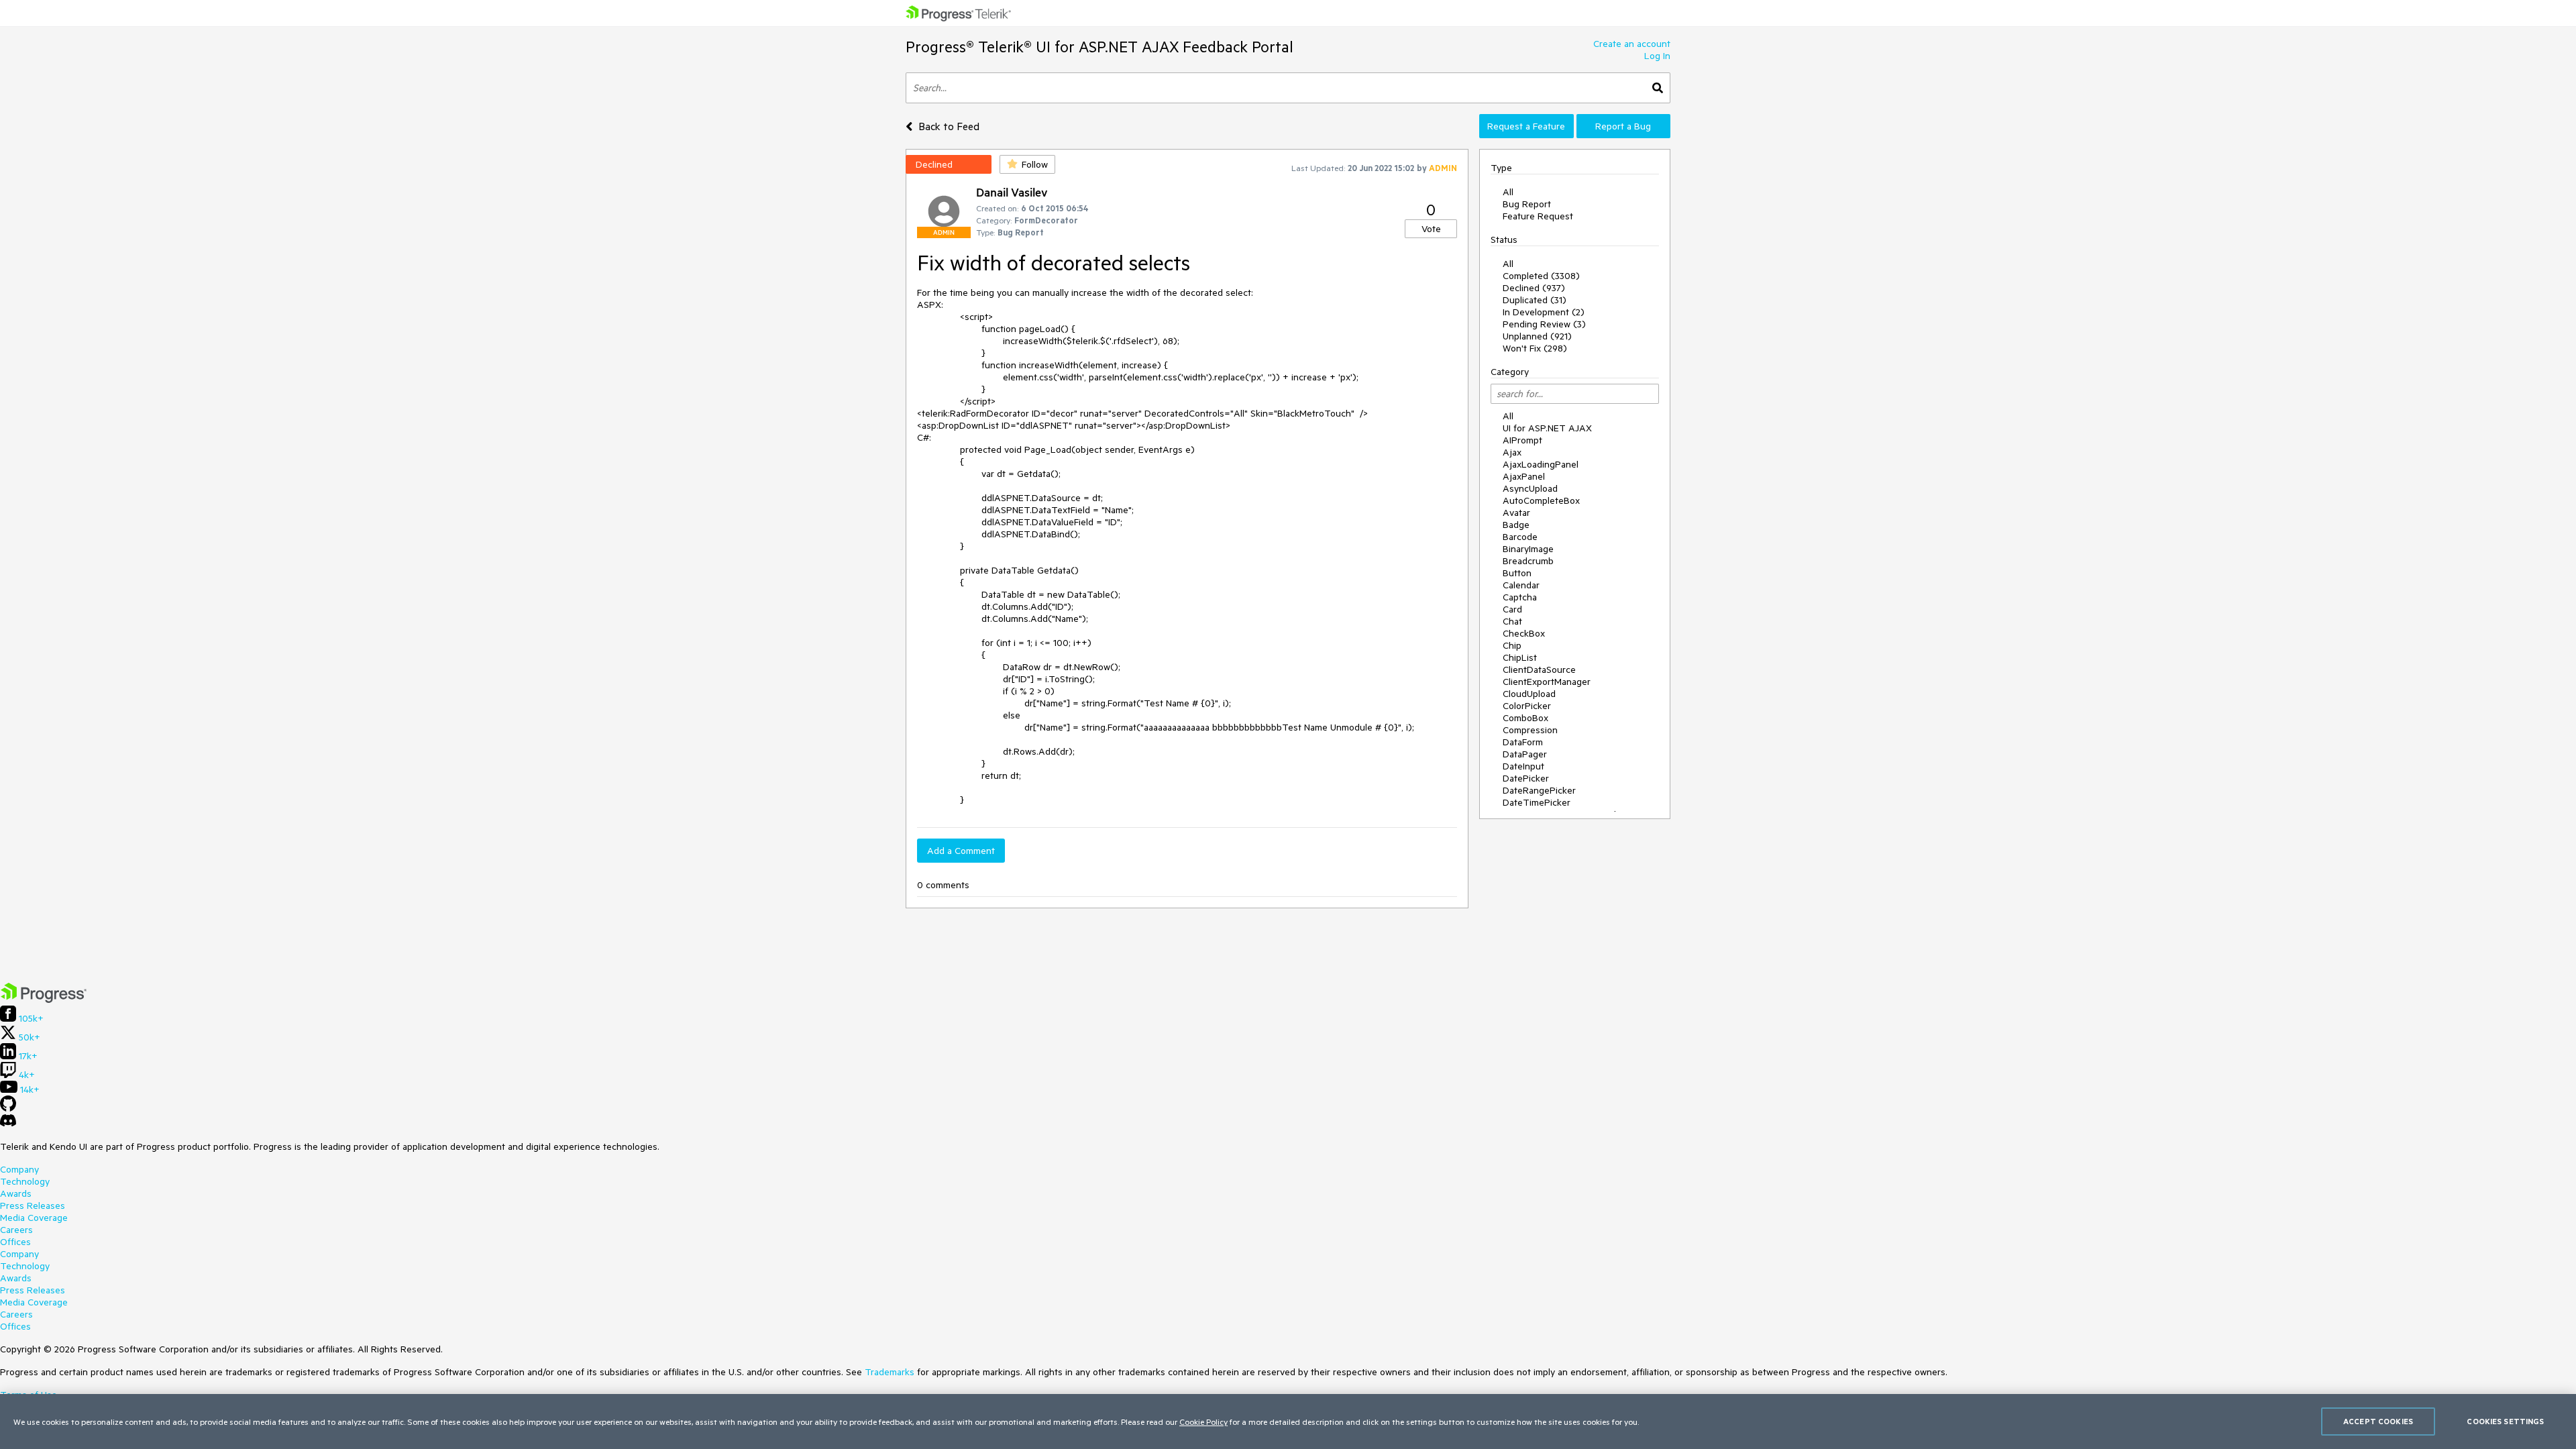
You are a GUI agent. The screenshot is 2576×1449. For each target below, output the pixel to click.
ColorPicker (1527, 706)
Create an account (1632, 44)
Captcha (1520, 597)
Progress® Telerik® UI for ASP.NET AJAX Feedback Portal (1099, 47)
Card (1512, 609)
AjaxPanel (1524, 476)
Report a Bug (1623, 126)
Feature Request (1538, 216)
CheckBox (1524, 633)
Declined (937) (1534, 288)
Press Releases (33, 1205)
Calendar (1521, 585)
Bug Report (1527, 204)
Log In (1657, 56)
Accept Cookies (2378, 1421)
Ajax (1512, 452)
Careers (16, 1230)
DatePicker (1526, 778)
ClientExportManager (1547, 682)
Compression (1530, 730)
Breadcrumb (1528, 561)
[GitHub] (8, 1108)
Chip (1512, 645)
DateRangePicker (1539, 790)
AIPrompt (1522, 440)
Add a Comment (961, 851)
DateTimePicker (1537, 802)
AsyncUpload (1530, 488)
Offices (15, 1242)
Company (19, 1169)
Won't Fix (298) (1535, 348)
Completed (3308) (1541, 276)
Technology (25, 1181)
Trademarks (890, 1372)
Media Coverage (34, 1218)
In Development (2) (1544, 312)
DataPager (1525, 754)
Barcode (1520, 537)
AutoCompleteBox (1541, 500)
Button (1517, 573)
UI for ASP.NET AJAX (1547, 428)
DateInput (1523, 766)
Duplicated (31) (1535, 300)
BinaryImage (1528, 549)
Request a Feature (1526, 126)
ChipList (1520, 657)
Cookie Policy (1203, 1421)
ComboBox (1525, 718)
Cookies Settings (2505, 1421)
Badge (1516, 525)
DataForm (1523, 742)
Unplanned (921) (1537, 336)
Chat (1512, 621)
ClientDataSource (1539, 669)
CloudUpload (1529, 694)
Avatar (1516, 513)
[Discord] (8, 1124)
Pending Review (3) (1544, 324)
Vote (1431, 229)
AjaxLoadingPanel (1541, 464)
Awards (16, 1193)
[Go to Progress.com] (44, 1000)
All (1508, 192)
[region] (1288, 1421)
